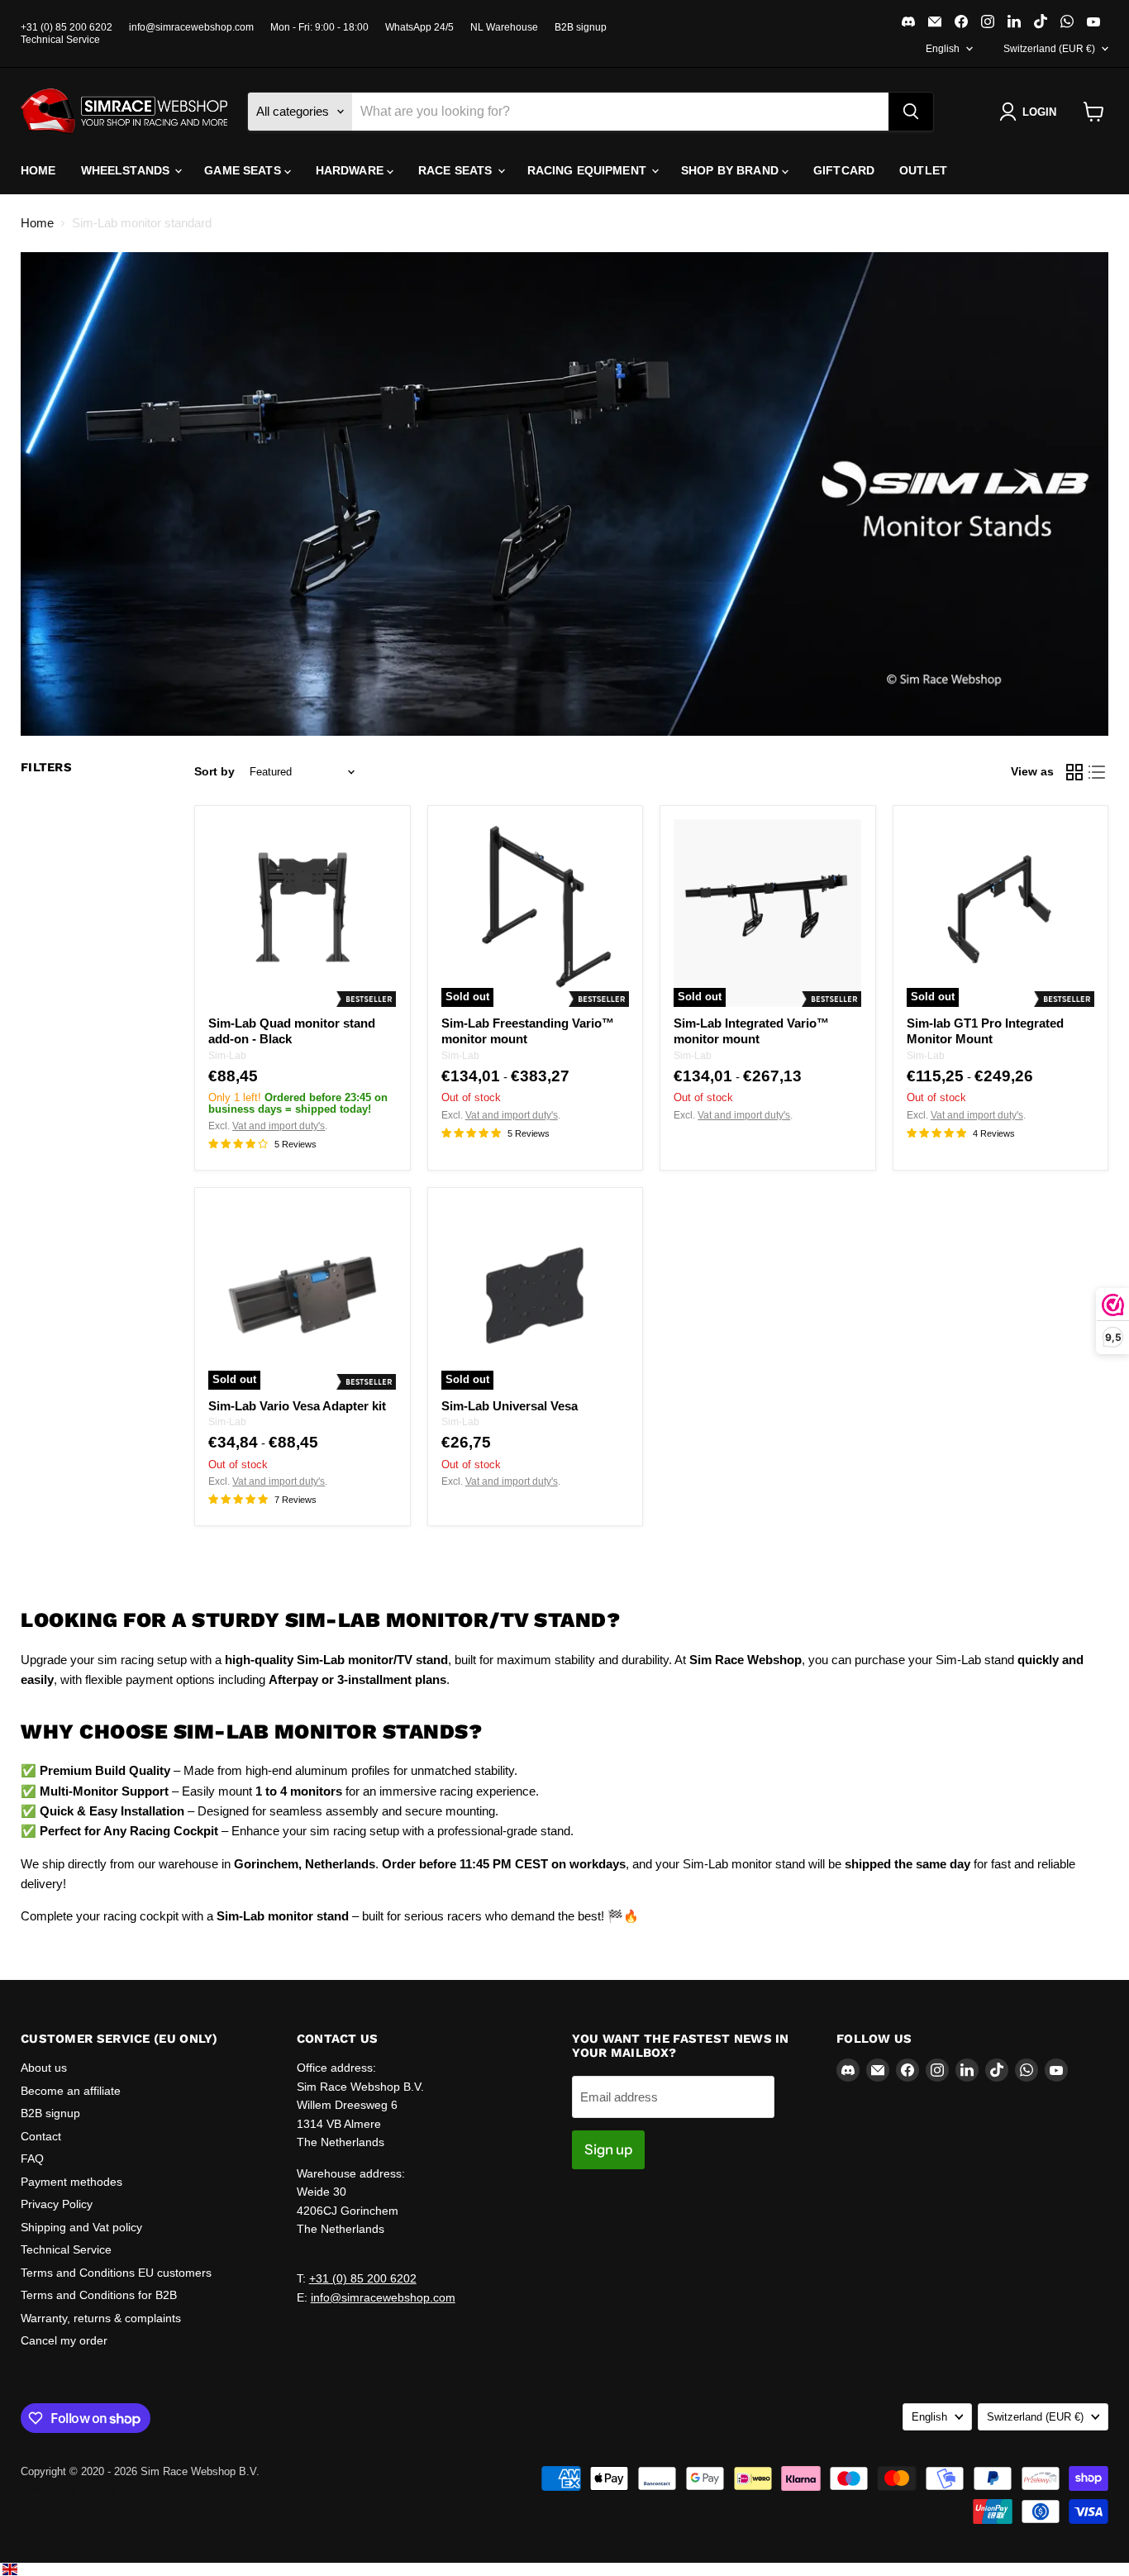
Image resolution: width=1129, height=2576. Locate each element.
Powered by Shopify (69, 2489)
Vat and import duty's (279, 1126)
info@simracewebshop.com (191, 27)
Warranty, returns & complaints (101, 2318)
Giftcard (844, 170)
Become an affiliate (71, 2091)
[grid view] (1074, 772)
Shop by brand (731, 170)
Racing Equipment (588, 170)
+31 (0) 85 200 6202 (67, 27)
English (943, 49)
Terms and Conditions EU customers (116, 2273)
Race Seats (457, 170)
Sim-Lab (227, 1056)
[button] (1031, 112)
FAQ (32, 2159)
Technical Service (60, 40)
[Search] (911, 112)
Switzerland (1049, 49)
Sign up (608, 2149)
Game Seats (244, 170)
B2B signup (581, 27)
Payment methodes (71, 2182)
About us (44, 2068)
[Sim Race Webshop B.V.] (124, 112)
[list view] (1098, 772)
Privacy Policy (57, 2204)
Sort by (214, 771)
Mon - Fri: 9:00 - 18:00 (319, 27)
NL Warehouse (504, 27)
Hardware (351, 170)
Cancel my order (64, 2340)
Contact (41, 2136)
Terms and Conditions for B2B (99, 2295)
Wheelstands (127, 170)
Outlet (923, 170)
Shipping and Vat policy (81, 2227)
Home (38, 170)
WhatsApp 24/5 (419, 27)
